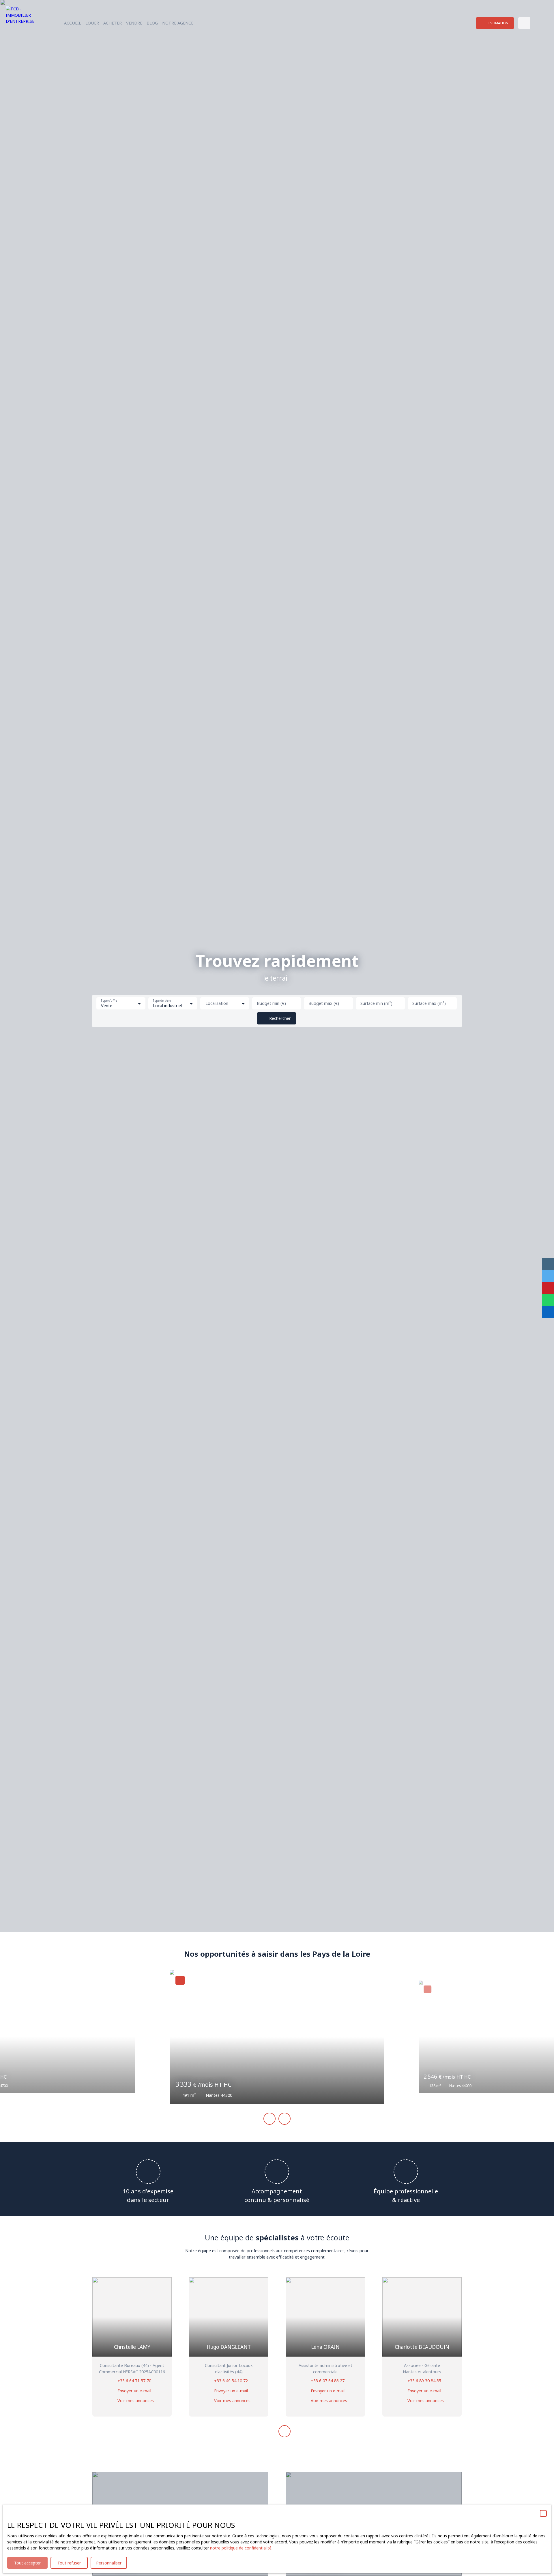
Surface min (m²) (376, 1003)
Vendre (134, 23)
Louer (92, 23)
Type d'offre (109, 1001)
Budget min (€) (271, 1003)
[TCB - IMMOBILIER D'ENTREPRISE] (25, 23)
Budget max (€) (324, 1003)
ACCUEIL (73, 23)
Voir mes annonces (136, 2401)
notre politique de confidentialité (241, 2548)
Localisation (217, 1003)
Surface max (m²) (429, 1003)
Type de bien (161, 1001)
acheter (113, 23)
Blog (152, 23)
